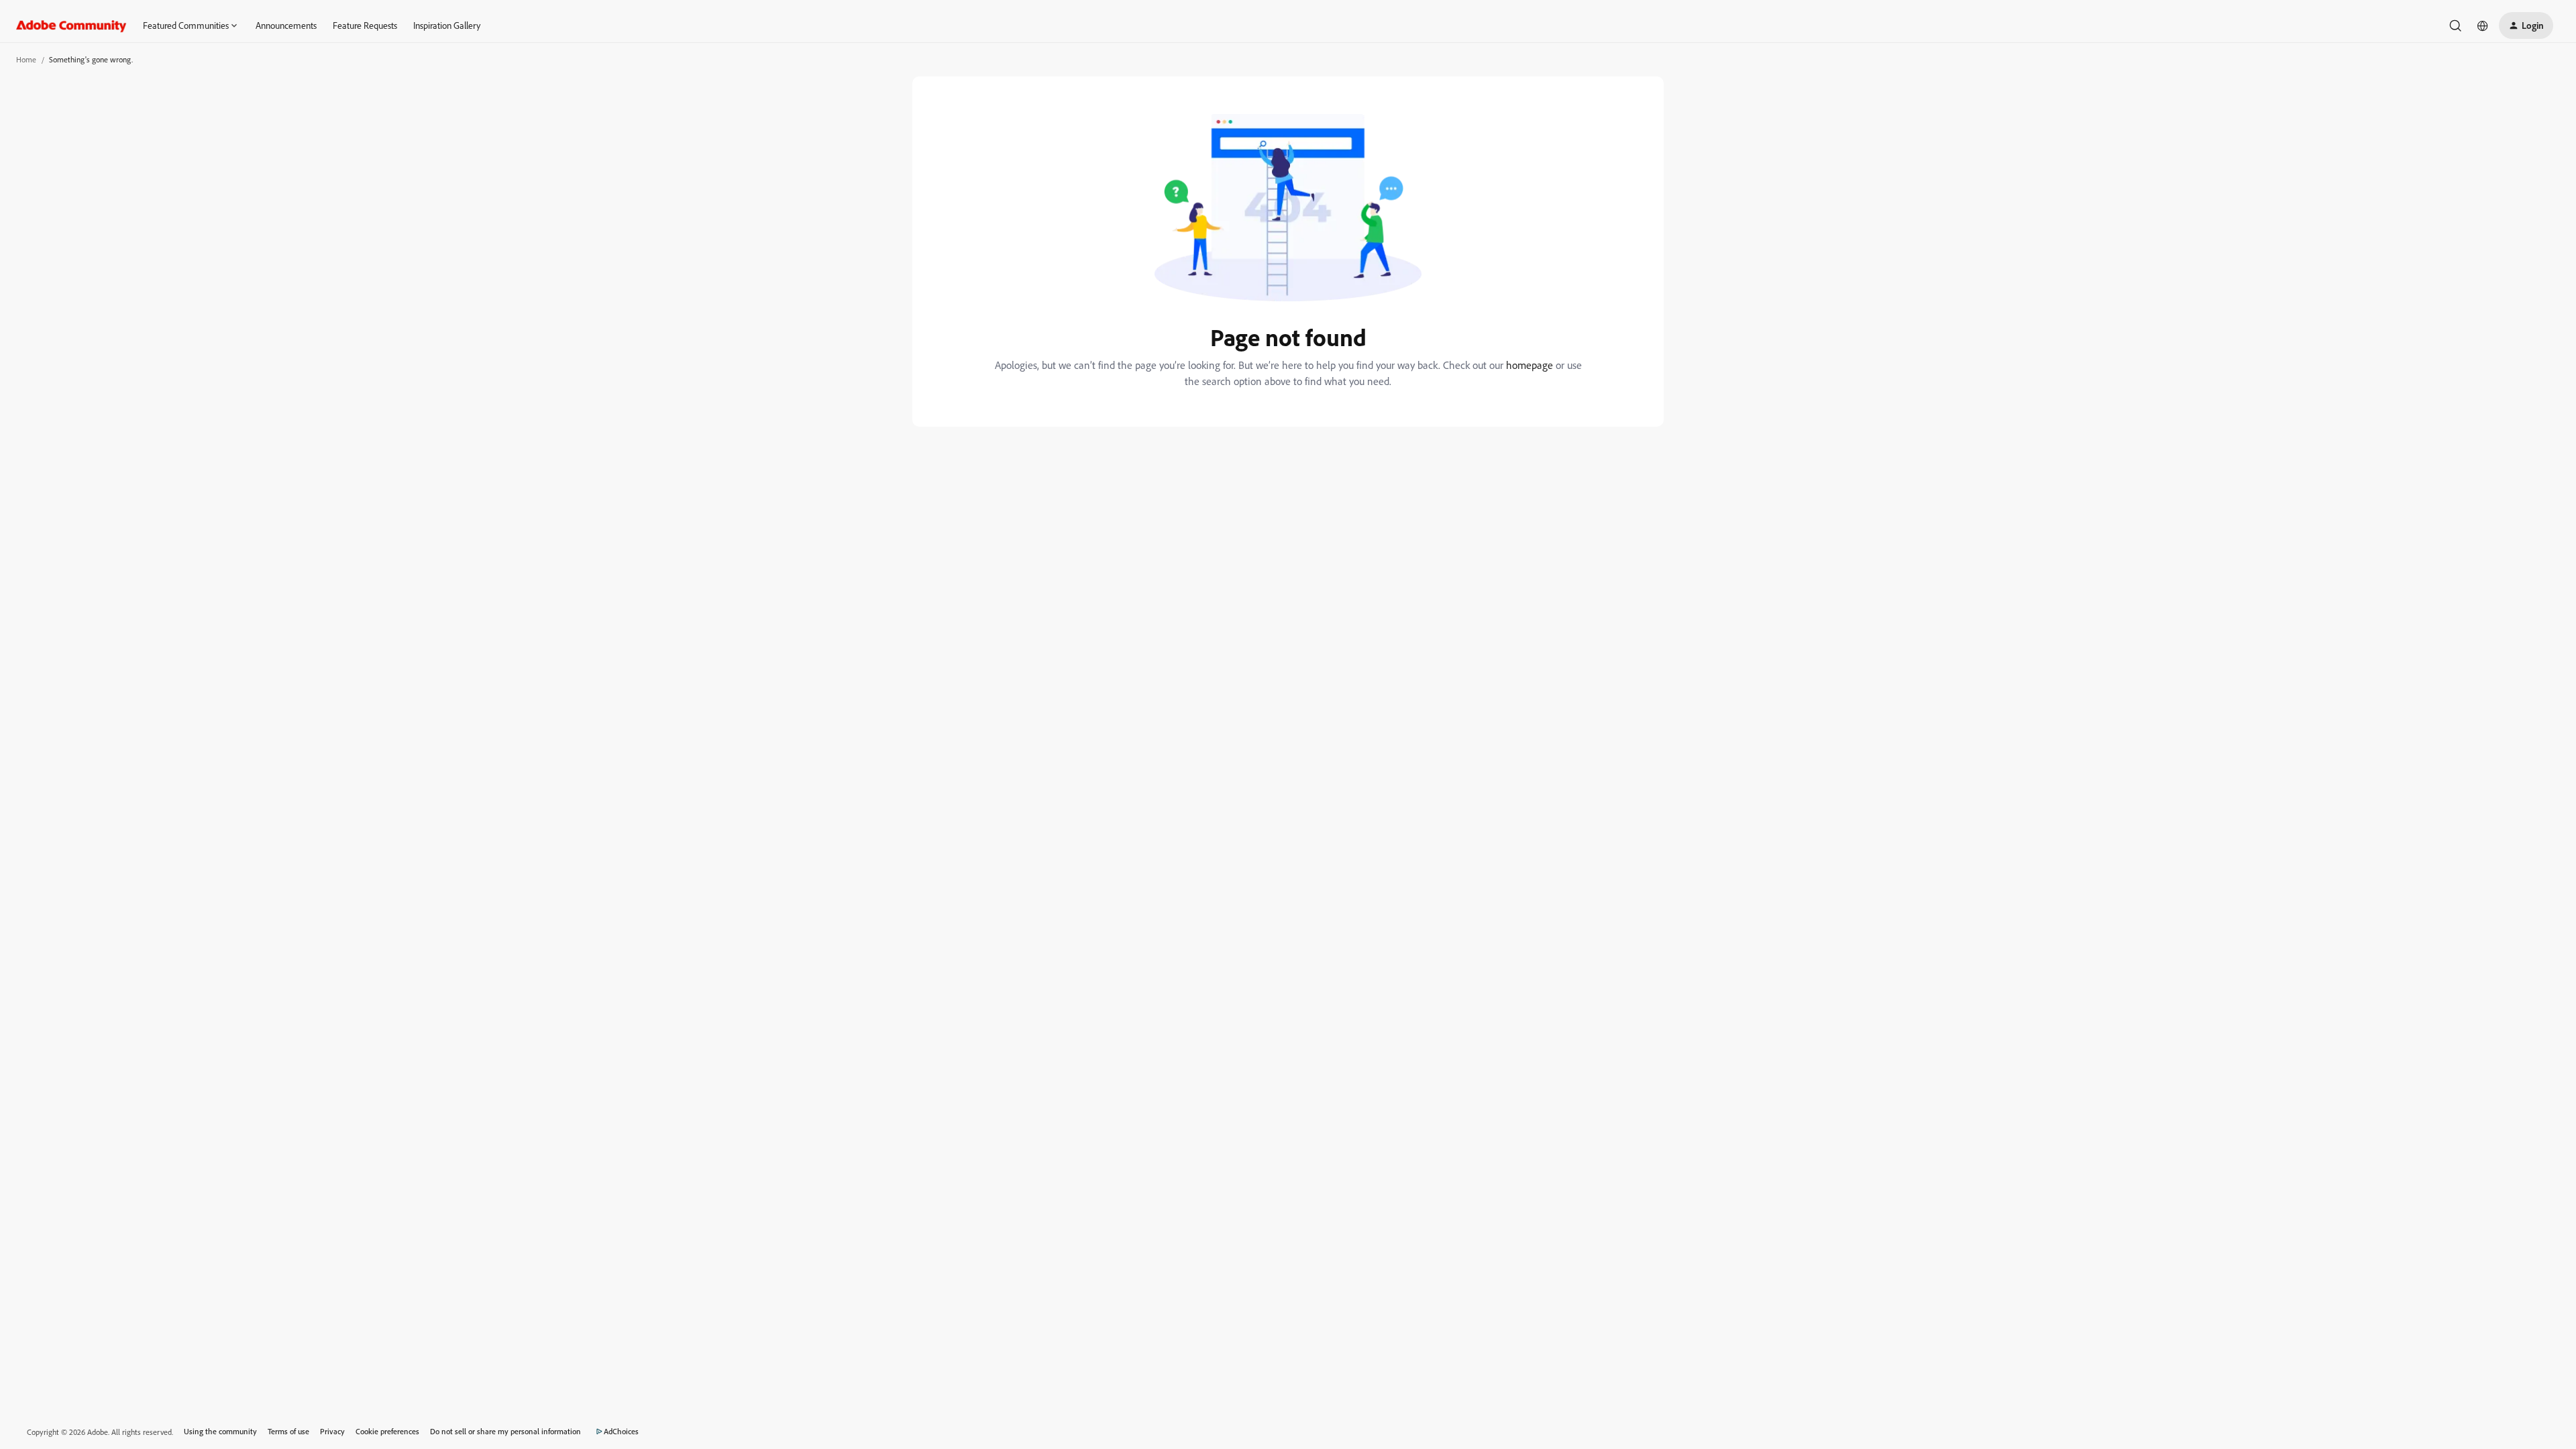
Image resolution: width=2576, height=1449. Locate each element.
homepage (1529, 365)
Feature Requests (365, 25)
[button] (2526, 25)
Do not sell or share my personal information (505, 1431)
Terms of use (288, 1431)
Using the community (220, 1431)
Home (26, 59)
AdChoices (621, 1431)
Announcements (286, 25)
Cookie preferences (387, 1431)
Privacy (332, 1431)
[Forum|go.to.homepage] (71, 25)
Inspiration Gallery (447, 25)
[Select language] (2483, 25)
